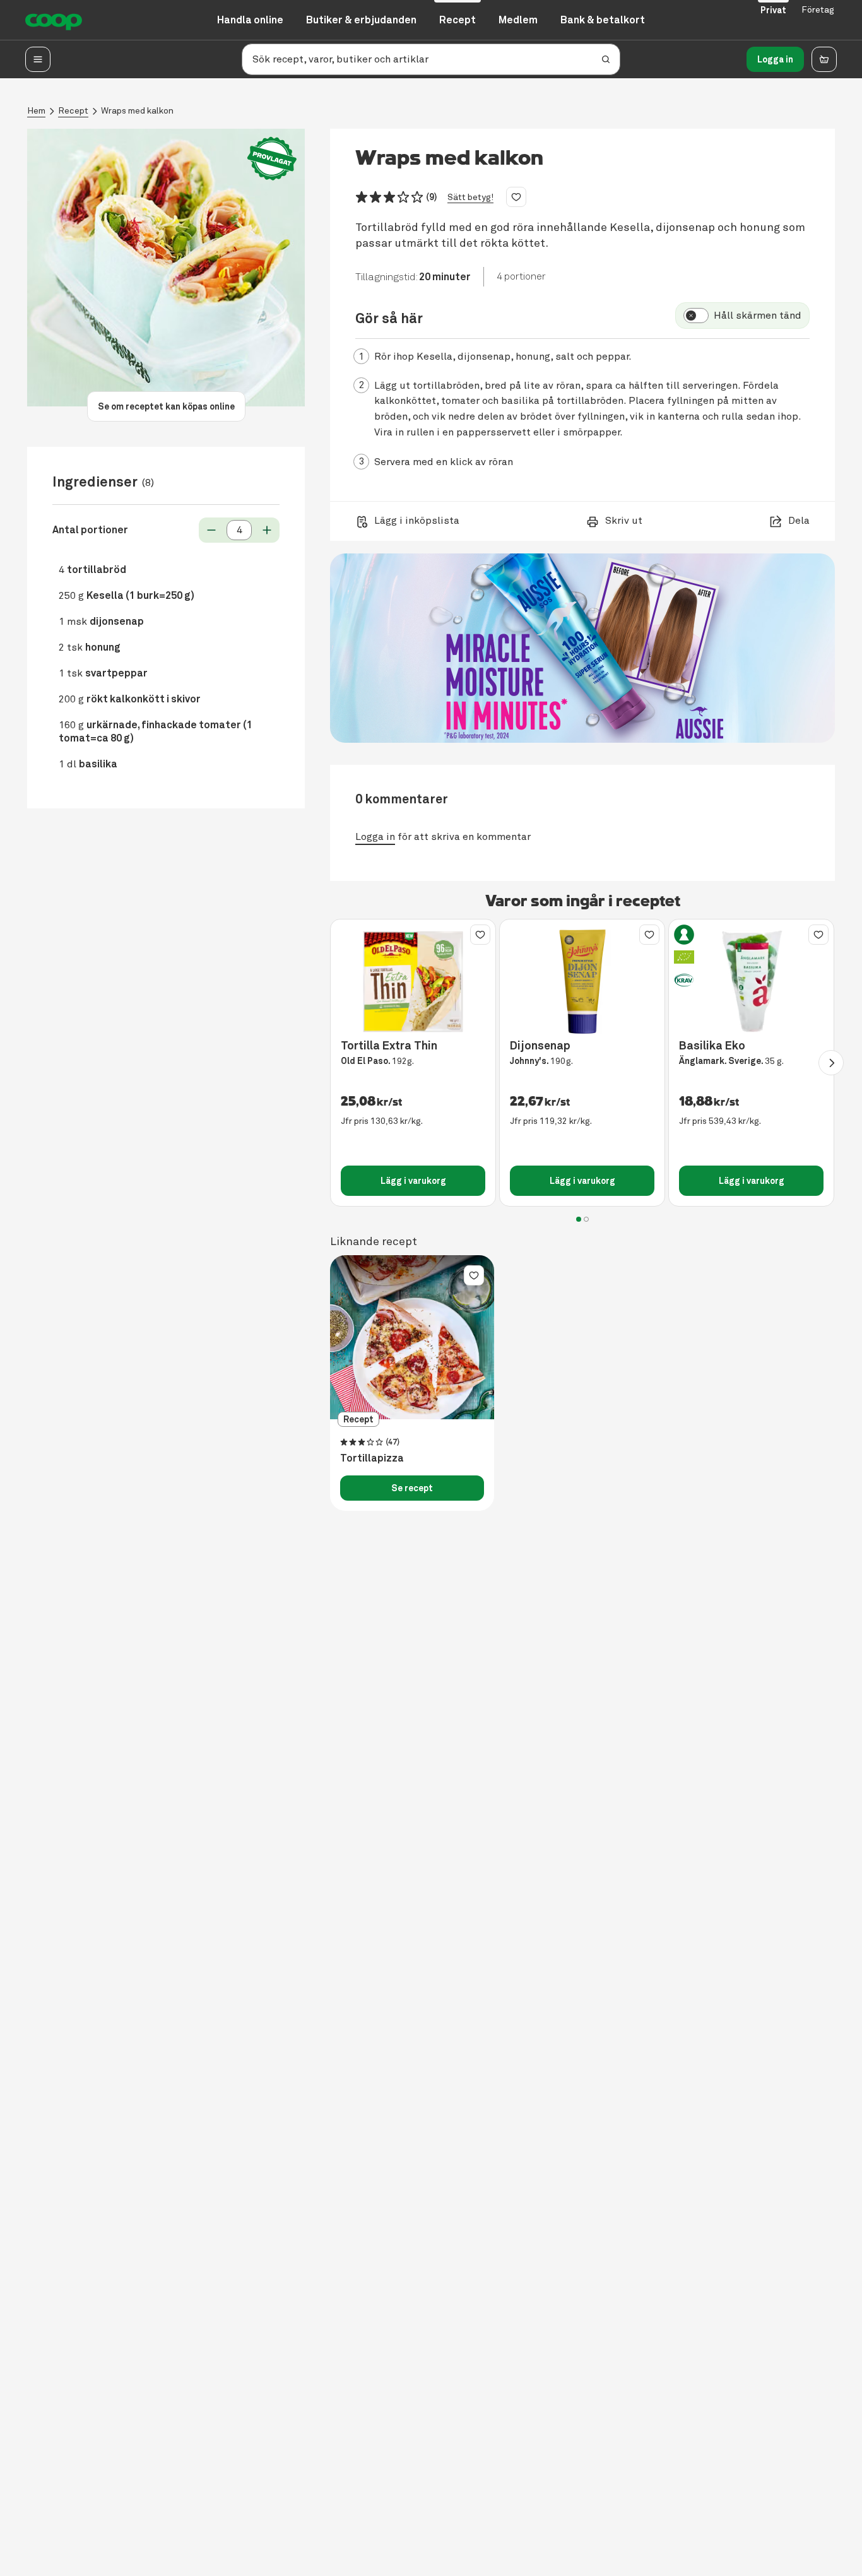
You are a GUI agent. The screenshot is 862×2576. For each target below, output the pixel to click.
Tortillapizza (372, 1458)
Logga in (775, 59)
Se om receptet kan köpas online (166, 406)
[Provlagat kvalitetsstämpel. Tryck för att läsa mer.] (272, 159)
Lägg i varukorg (413, 1181)
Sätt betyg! (470, 197)
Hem (36, 111)
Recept (73, 111)
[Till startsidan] (54, 20)
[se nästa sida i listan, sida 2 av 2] (831, 1063)
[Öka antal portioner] (267, 530)
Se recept (412, 1488)
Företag (818, 10)
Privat (773, 10)
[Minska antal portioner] (211, 530)
